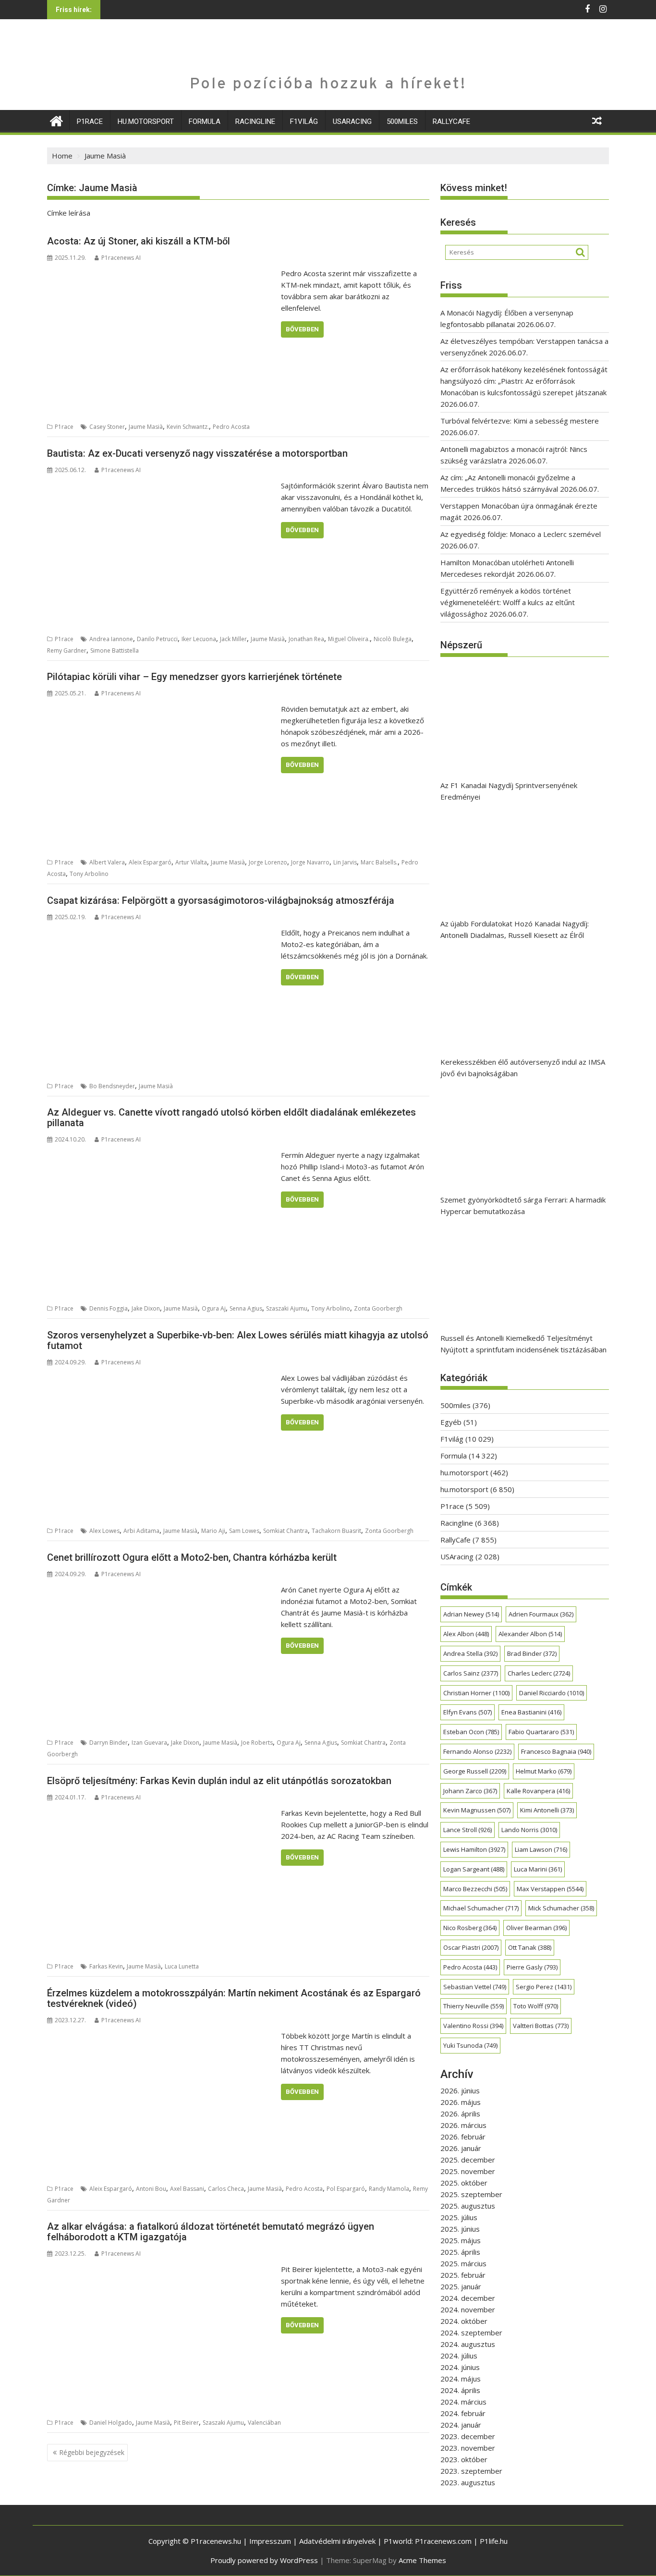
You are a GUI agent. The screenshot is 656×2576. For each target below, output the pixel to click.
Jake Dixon (146, 1308)
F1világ (304, 122)
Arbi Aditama (141, 1531)
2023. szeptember (471, 2471)
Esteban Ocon (471, 1732)
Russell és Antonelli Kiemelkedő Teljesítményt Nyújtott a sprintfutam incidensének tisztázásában (523, 1344)
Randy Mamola (389, 2189)
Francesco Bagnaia (556, 1751)
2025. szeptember (471, 2194)
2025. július (459, 2217)
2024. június (460, 2367)
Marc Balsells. (379, 862)
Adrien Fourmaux (541, 1614)
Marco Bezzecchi (475, 1889)
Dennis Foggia (109, 1308)
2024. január (461, 2425)
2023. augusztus (468, 2482)
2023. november (468, 2448)
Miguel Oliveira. (349, 639)
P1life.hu (494, 2541)
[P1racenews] (56, 120)
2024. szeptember (471, 2333)
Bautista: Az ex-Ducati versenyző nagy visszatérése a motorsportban (197, 453)
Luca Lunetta (182, 1966)
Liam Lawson (541, 1849)
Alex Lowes (104, 1531)
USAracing (352, 122)
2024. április (460, 2390)
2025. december (468, 2160)
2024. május (461, 2379)
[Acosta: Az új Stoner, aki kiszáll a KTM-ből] (162, 273)
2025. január (461, 2286)
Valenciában (264, 2423)
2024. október (464, 2321)
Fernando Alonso (477, 1751)
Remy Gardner (67, 650)
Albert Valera (107, 862)
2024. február (463, 2413)
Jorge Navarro (310, 862)
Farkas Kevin (106, 1966)
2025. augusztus (468, 2206)
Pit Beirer (186, 2423)
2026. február (463, 2137)
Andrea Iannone (111, 639)
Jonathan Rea (306, 639)
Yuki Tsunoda (470, 2045)
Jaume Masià (146, 427)
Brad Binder (532, 1653)
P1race (90, 122)
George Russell (475, 1771)
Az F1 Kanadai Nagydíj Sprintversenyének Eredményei (509, 791)
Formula (205, 122)
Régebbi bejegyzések (92, 2452)
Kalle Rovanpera (538, 1791)
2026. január (461, 2148)
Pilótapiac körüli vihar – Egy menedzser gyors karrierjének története (194, 677)
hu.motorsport (146, 122)
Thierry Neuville (474, 2006)
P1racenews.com (443, 2541)
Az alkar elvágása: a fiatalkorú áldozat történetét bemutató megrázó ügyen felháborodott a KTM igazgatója (211, 2232)
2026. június (460, 2090)
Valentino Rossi (473, 2026)
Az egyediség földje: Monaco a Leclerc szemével (521, 534)
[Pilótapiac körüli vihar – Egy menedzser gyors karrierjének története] (162, 709)
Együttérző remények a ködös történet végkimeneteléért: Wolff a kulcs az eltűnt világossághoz (508, 602)
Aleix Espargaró (150, 862)
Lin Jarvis (345, 862)
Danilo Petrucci (157, 639)
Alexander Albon (530, 1634)
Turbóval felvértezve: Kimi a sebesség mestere (520, 421)
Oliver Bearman (536, 1928)
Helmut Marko (544, 1771)
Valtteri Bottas (541, 2026)
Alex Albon (466, 1634)
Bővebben (302, 329)
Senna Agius (246, 1308)
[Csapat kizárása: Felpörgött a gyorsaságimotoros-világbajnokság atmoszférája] (162, 933)
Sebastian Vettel (475, 1987)
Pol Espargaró (346, 2189)
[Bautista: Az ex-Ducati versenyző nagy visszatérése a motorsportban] (162, 486)
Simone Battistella (115, 650)
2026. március (463, 2125)
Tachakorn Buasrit (336, 1531)
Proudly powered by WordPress (264, 2560)
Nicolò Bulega (393, 639)
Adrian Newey (471, 1614)
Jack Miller (233, 639)
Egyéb (451, 1422)
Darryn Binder (109, 1743)
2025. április (460, 2252)
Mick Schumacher (561, 1908)
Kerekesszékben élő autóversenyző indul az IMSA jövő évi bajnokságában (523, 1068)
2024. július (459, 2356)
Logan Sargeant (474, 1869)
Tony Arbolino (89, 874)
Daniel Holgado (111, 2423)
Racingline (255, 122)
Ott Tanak (530, 1947)
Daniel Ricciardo (552, 1693)
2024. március (463, 2402)
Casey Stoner (107, 427)
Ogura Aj (214, 1308)
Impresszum (270, 2541)
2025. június (460, 2229)
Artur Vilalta (191, 862)
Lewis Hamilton (474, 1849)
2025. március (463, 2263)
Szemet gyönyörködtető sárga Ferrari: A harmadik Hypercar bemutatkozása (523, 1205)
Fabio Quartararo (541, 1732)
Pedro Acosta (231, 427)
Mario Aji (213, 1531)
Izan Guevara (149, 1743)
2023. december (468, 2436)
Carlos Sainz (471, 1673)
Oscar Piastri (471, 1947)
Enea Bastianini (531, 1712)
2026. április (460, 2114)
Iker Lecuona (199, 639)
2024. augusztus (468, 2344)
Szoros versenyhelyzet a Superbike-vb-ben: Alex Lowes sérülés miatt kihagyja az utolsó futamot (238, 1340)
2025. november (468, 2171)
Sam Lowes (244, 1531)
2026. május (461, 2102)
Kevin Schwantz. (188, 427)
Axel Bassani (187, 2189)
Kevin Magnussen (477, 1810)
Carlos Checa (226, 2189)
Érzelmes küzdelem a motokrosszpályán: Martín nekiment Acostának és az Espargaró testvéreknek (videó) (234, 1998)
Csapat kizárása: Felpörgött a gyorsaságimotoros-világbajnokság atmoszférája (221, 900)
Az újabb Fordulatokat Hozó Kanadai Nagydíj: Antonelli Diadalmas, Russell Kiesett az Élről (515, 929)
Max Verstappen (550, 1889)
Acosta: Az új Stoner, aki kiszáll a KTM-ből (139, 241)
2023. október (464, 2459)
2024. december (468, 2298)
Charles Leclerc (539, 1673)
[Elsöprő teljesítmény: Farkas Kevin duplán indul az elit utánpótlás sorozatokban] (162, 1813)
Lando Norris (529, 1830)
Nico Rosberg (470, 1928)
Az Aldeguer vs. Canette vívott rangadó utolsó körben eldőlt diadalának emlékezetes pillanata (231, 1118)
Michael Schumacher (481, 1908)
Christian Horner (476, 1693)
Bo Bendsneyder (112, 1086)
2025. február (463, 2275)
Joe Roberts (257, 1743)
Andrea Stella (470, 1653)
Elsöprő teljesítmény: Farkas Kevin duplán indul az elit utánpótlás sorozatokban (219, 1781)
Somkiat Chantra (285, 1531)
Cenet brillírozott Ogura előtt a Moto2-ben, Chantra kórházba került (192, 1557)
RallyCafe (451, 122)
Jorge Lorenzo (268, 862)
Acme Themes (422, 2560)
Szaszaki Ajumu (287, 1308)
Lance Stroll (468, 1830)
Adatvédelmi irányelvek (337, 2541)
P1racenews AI (121, 258)
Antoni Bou (151, 2189)
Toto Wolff (536, 2006)
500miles (402, 122)
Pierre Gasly (532, 1967)
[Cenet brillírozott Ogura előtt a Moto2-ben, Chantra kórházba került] (162, 1590)
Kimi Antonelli (547, 1810)
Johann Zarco (470, 1791)
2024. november (468, 2309)
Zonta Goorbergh (378, 1308)
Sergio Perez (544, 1987)
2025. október (464, 2183)
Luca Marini (538, 1869)
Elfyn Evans (468, 1712)
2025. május (461, 2240)
